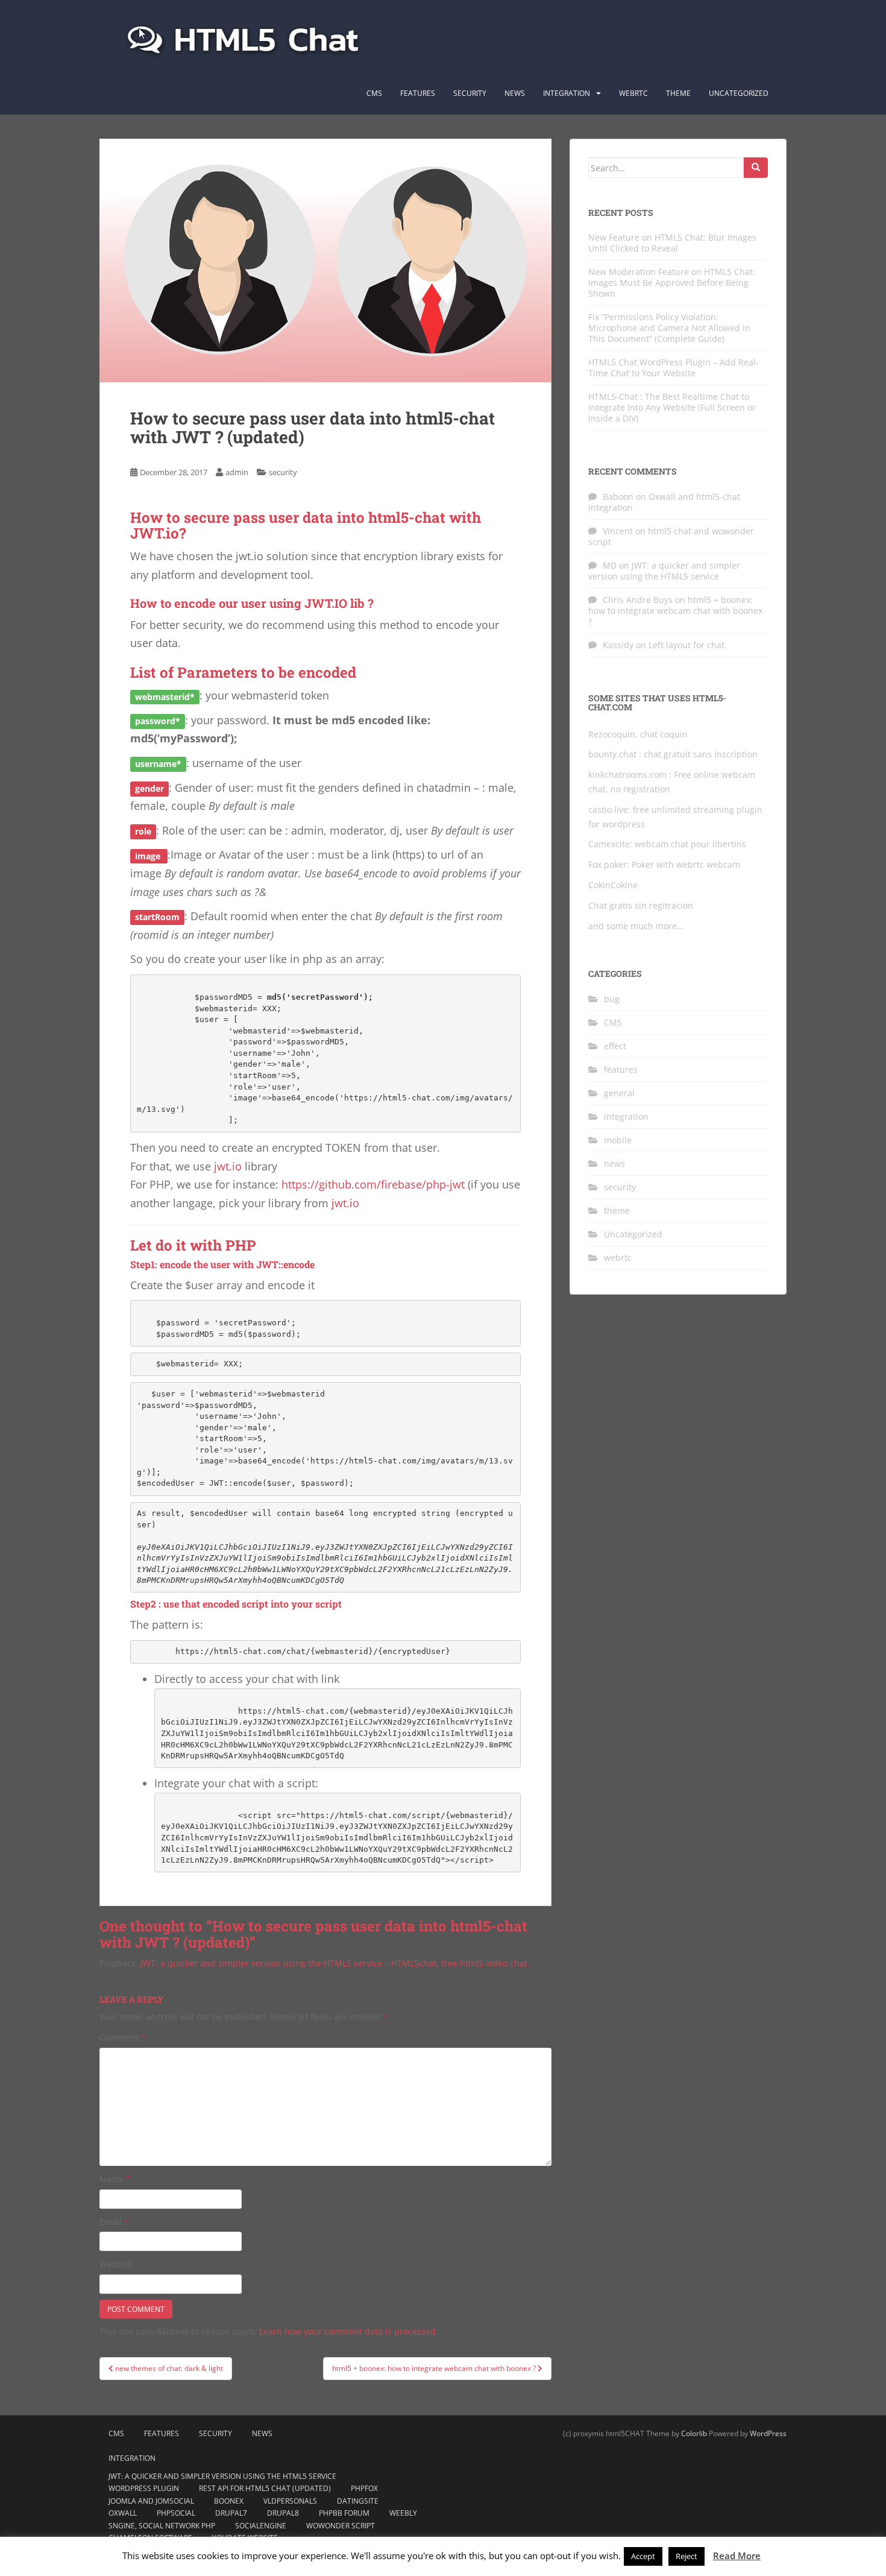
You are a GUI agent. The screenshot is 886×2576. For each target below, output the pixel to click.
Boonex (229, 2501)
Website (116, 2264)
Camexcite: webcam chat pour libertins (667, 844)
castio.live (608, 810)
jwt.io (228, 1166)
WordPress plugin (144, 2488)
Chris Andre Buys (638, 600)
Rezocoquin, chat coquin (638, 734)
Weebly (403, 2513)
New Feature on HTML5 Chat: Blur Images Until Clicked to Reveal (672, 243)
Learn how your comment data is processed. (349, 2331)
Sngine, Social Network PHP (162, 2526)
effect (615, 1046)
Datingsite (358, 2501)
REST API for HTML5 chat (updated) (265, 2488)
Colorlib (694, 2433)
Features (418, 93)
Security (470, 93)
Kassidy (618, 645)
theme (617, 1211)
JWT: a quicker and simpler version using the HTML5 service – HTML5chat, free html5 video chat (334, 1963)
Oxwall (123, 2513)
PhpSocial (176, 2513)
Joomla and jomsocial (151, 2501)
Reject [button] (686, 2556)
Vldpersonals (290, 2501)
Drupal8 (283, 2513)
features (621, 1069)
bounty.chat (612, 754)
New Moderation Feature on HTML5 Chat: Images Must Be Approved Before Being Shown (672, 283)
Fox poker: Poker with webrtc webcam (664, 864)
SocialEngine (261, 2526)
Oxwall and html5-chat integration (664, 502)
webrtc (618, 1258)
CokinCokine (613, 885)
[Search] (756, 168)
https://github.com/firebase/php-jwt (373, 1184)
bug (612, 999)
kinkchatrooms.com (627, 775)
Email (114, 2222)
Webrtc (633, 93)
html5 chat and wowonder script (671, 536)
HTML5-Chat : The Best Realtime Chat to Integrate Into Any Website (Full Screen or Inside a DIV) (672, 407)
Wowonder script (341, 2526)
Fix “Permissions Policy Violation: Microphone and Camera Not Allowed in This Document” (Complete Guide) (669, 328)
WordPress (768, 2433)
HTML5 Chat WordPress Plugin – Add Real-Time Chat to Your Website (674, 368)
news (614, 1163)
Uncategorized (739, 93)
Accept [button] (643, 2556)
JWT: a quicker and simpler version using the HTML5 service (664, 571)
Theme (678, 93)
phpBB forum (344, 2513)
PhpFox (364, 2488)
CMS (374, 93)
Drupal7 (231, 2513)
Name (115, 2179)
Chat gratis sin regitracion (641, 905)
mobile (618, 1140)
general (619, 1093)
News (515, 93)
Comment (123, 2037)
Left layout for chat (686, 645)
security (283, 472)
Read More (737, 2555)
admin (237, 472)
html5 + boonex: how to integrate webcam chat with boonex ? (675, 611)
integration (567, 93)
